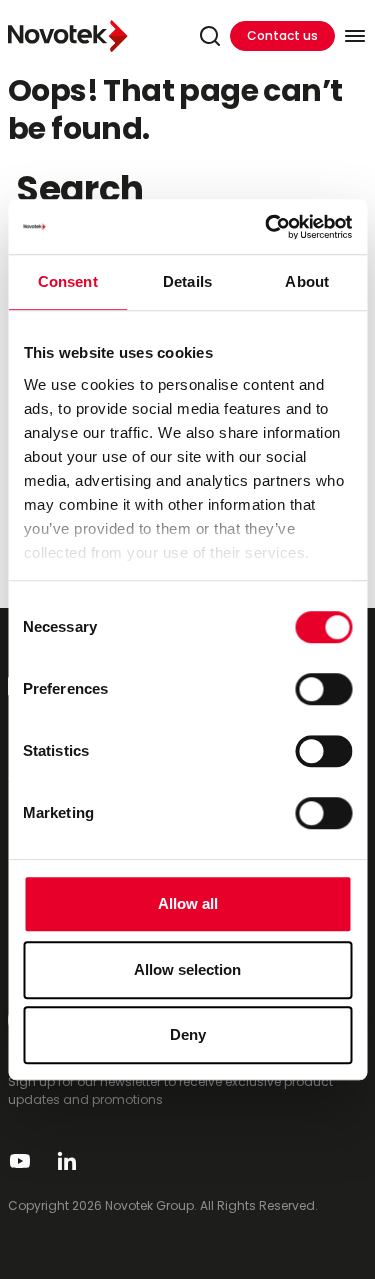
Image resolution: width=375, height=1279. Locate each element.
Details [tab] (187, 281)
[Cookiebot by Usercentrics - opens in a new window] (267, 227)
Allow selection (187, 969)
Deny (188, 1034)
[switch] (323, 689)
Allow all (188, 903)
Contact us (282, 35)
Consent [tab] (68, 281)
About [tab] (307, 281)
